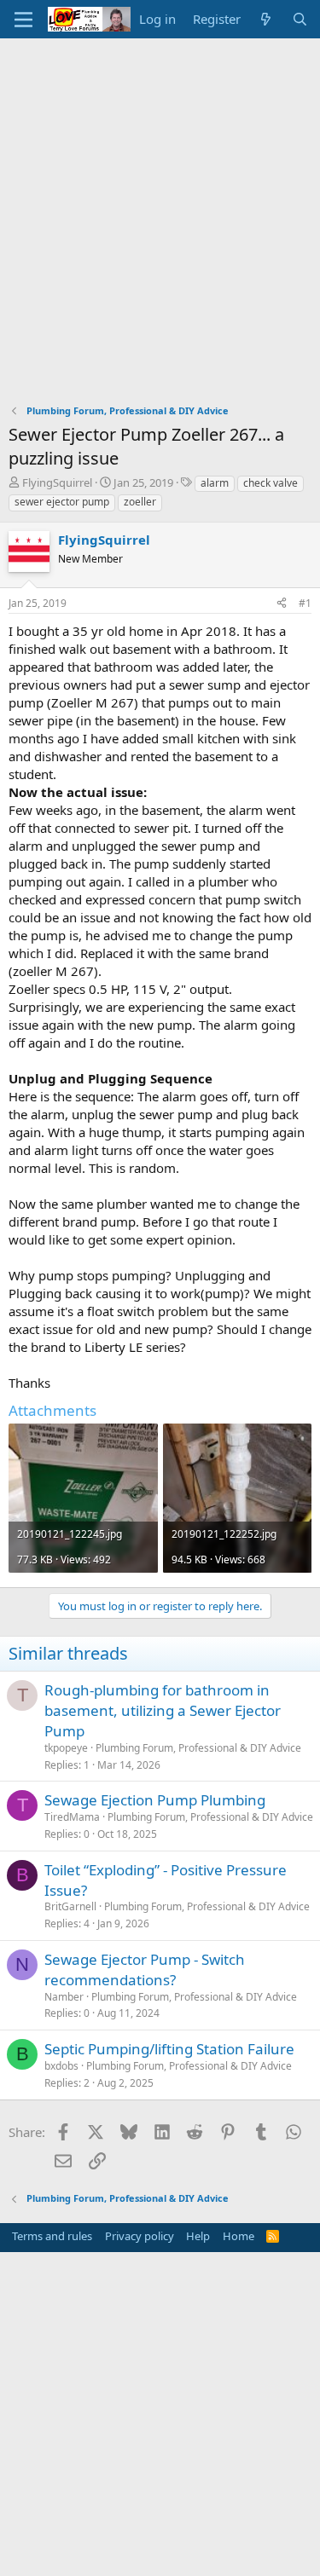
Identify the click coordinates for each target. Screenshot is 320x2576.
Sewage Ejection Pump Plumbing (155, 1800)
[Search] (300, 19)
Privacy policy (140, 2236)
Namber (64, 1997)
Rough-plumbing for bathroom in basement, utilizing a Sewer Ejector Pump (163, 1710)
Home (239, 2236)
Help (198, 2236)
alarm (215, 483)
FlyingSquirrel (57, 482)
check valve (271, 483)
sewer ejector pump (62, 502)
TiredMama (72, 1817)
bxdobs (61, 2066)
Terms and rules (52, 2236)
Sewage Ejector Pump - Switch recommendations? (145, 1970)
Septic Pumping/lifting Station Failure (169, 2049)
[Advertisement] (160, 207)
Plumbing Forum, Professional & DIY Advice (198, 1748)
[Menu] (23, 20)
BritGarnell (70, 1906)
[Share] (282, 604)
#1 (305, 603)
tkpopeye (66, 1748)
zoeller (140, 502)
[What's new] (266, 19)
